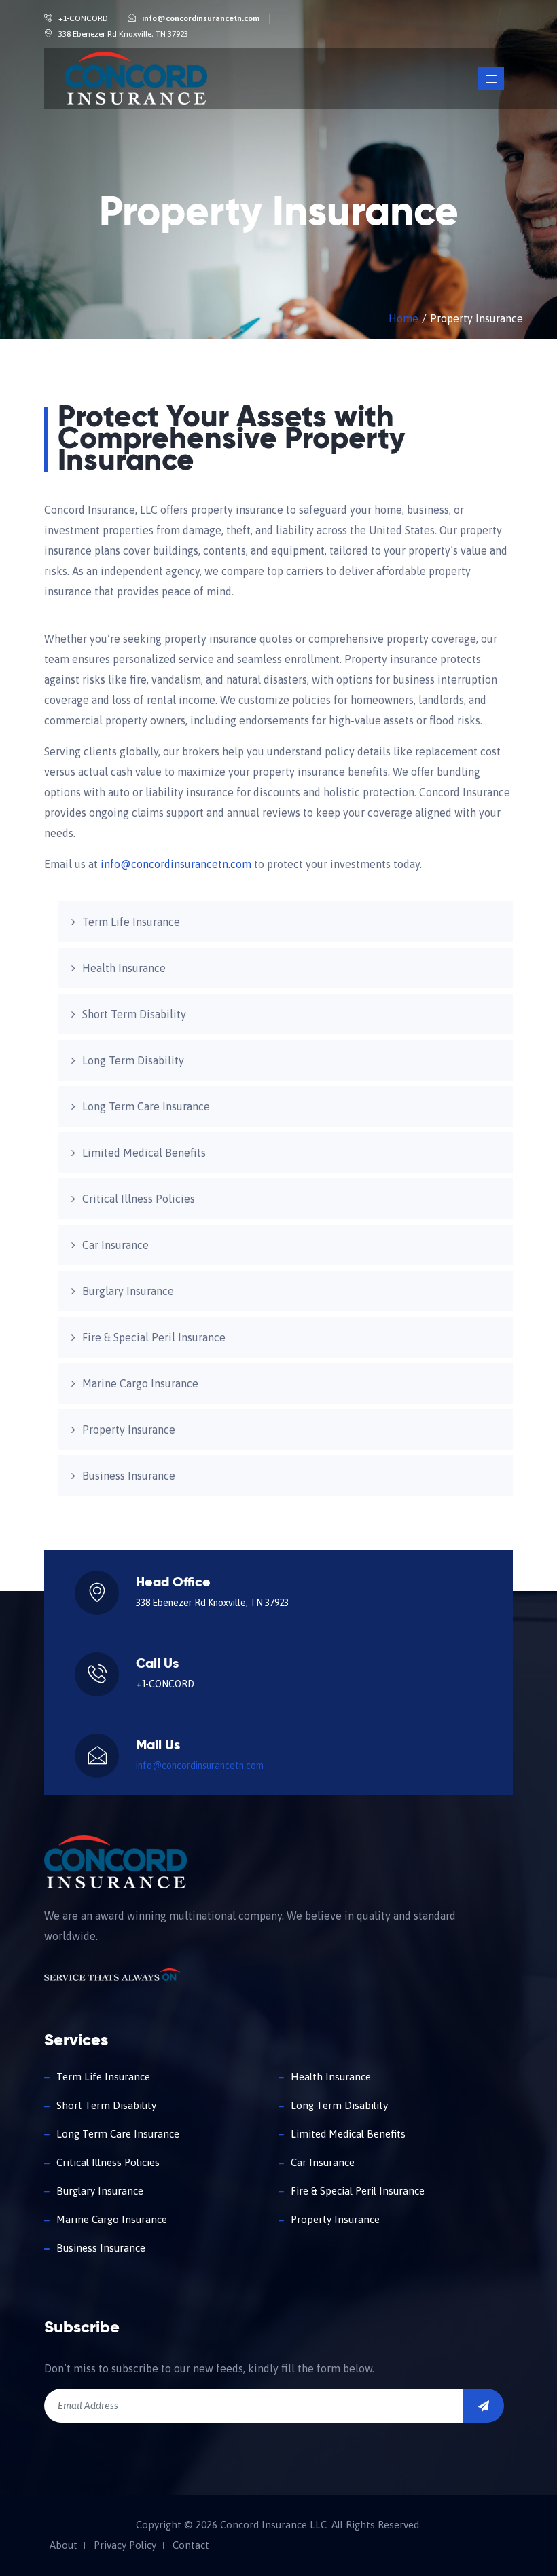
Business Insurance (129, 1476)
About (64, 2545)
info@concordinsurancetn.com (201, 18)
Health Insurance (124, 968)
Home (403, 318)
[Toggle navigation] (491, 78)
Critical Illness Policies (139, 1199)
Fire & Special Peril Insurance (154, 1337)
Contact (191, 2545)
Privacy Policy (125, 2545)
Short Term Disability (134, 1014)
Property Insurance (129, 1430)
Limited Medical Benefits (144, 1153)
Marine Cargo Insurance (140, 1383)
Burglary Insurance (128, 1291)
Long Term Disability (133, 1060)
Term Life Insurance (131, 922)
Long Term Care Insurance (146, 1106)
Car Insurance (115, 1245)
